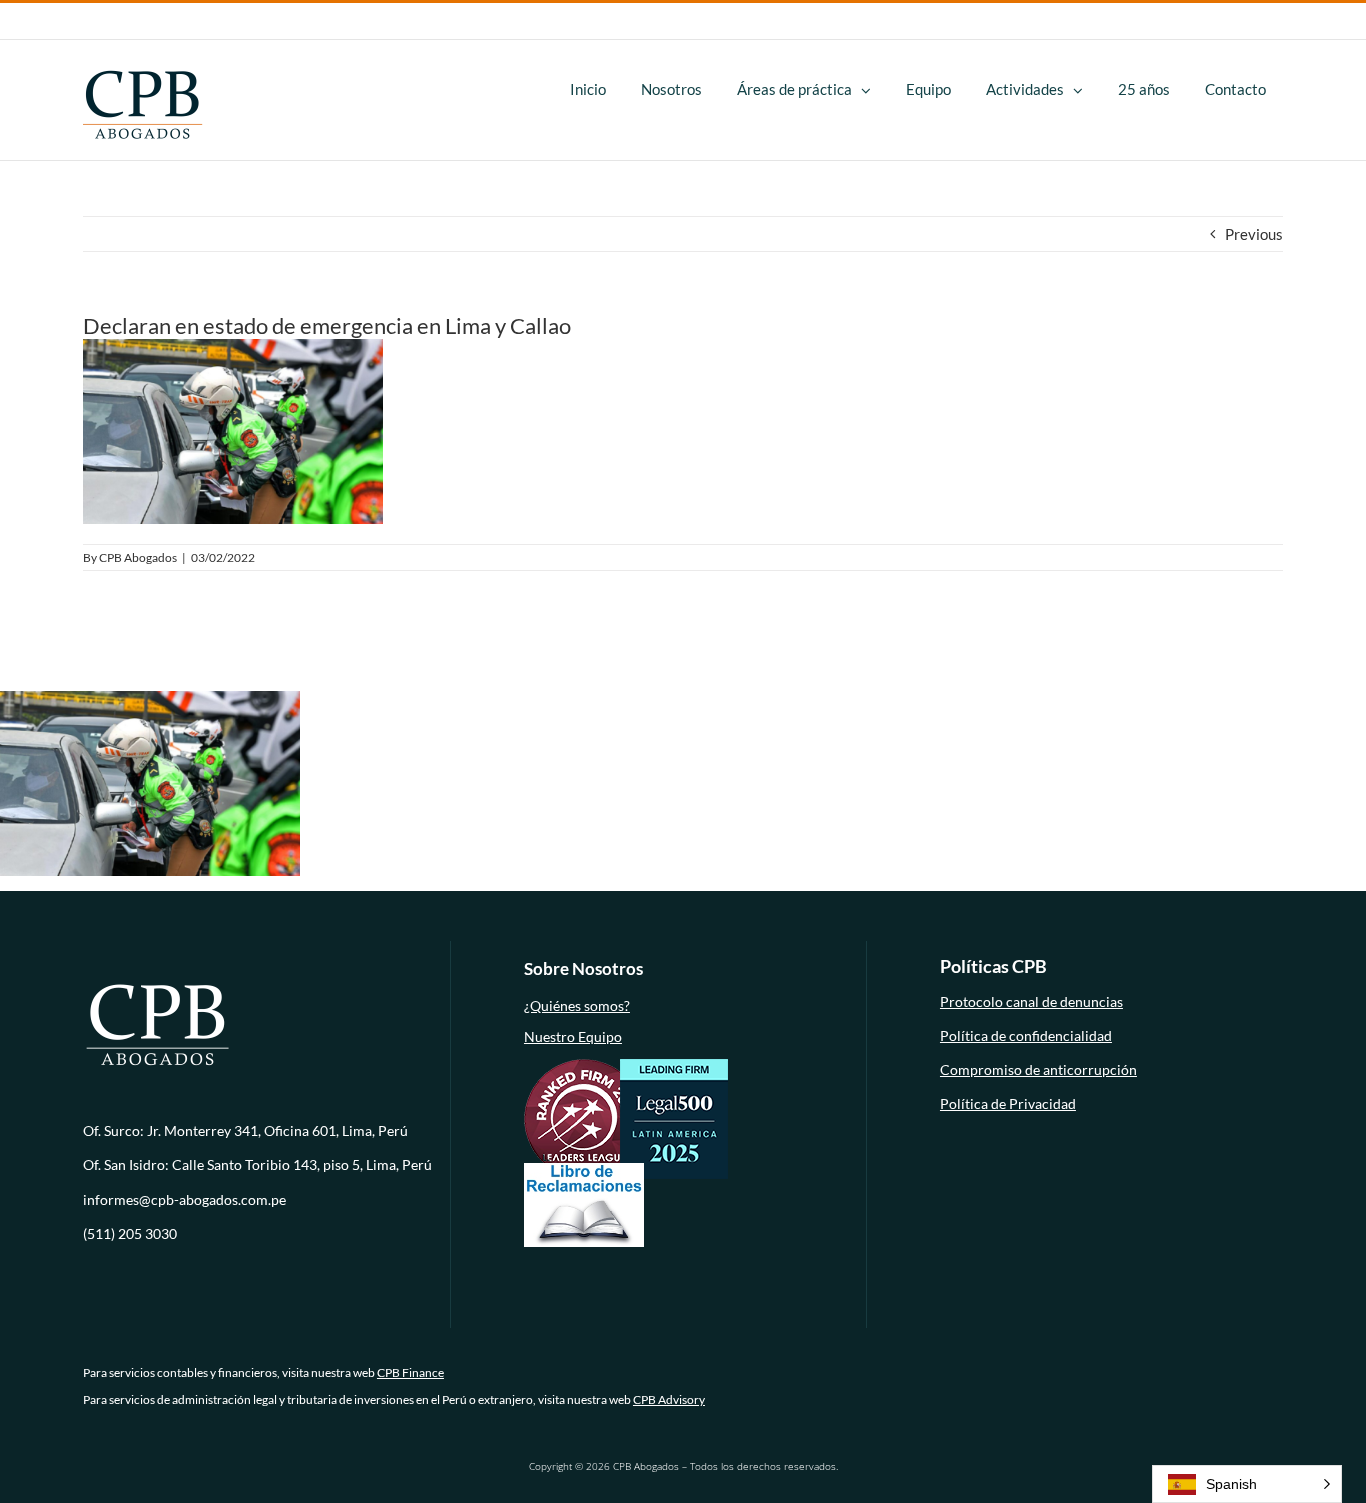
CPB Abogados (138, 557)
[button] (1247, 1484)
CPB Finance (410, 1372)
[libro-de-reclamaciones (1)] (584, 1169)
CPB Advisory (669, 1399)
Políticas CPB (993, 966)
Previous (1254, 234)
